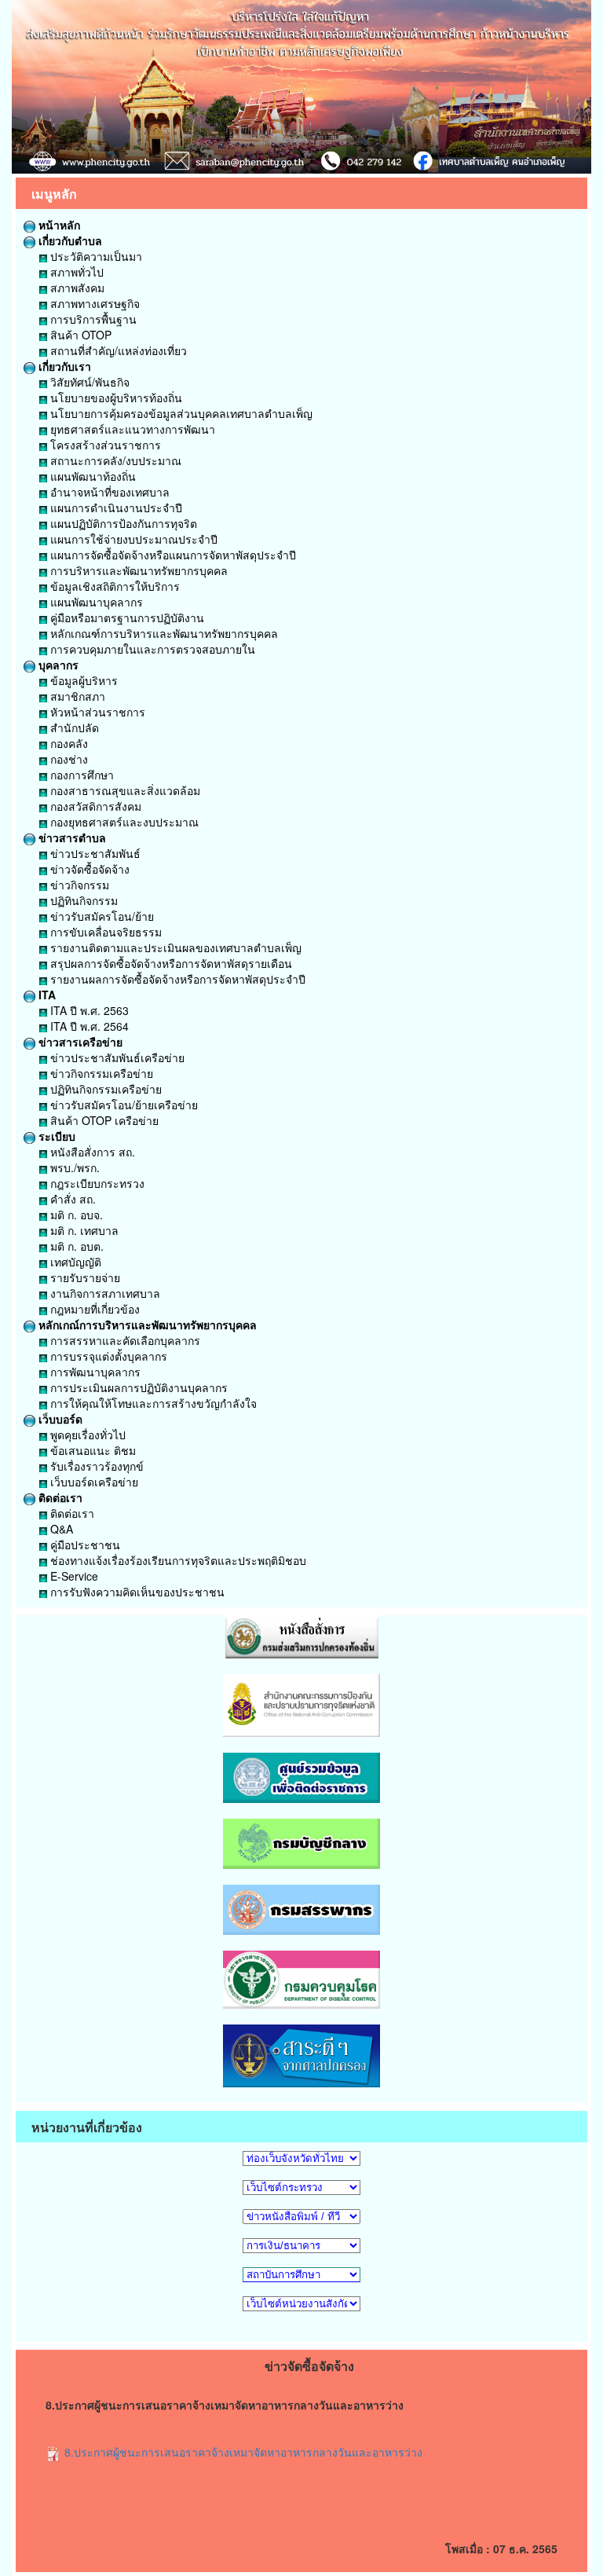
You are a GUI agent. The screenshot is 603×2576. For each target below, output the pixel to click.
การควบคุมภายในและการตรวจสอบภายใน (151, 649)
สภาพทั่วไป (75, 272)
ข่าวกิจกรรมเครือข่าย (100, 1073)
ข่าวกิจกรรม (78, 885)
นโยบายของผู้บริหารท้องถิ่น (115, 398)
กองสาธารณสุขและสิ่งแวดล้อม (124, 790)
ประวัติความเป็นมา (95, 256)
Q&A (60, 1529)
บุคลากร (57, 665)
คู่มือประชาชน (84, 1545)
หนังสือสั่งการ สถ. (91, 1152)
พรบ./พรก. (73, 1167)
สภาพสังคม (76, 288)
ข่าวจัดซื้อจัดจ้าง (88, 869)
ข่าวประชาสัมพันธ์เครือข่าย (116, 1057)
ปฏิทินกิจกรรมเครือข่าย (104, 1089)
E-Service (73, 1576)
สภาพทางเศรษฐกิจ (93, 303)
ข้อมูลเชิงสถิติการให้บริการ (113, 586)
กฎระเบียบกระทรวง (96, 1183)
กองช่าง (68, 759)
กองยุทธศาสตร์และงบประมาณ (123, 822)
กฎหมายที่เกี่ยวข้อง (93, 1309)
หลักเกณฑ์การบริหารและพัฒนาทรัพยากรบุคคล (163, 633)
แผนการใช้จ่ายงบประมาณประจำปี (132, 539)
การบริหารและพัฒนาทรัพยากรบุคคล (137, 570)
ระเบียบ (55, 1136)
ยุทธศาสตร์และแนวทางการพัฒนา (131, 429)
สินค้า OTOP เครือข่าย (103, 1120)
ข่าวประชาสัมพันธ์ (94, 853)
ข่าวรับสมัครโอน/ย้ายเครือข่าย (122, 1105)
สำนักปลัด (73, 727)
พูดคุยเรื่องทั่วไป (86, 1435)
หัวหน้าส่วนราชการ (96, 712)
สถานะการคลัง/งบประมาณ (114, 460)
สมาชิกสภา (76, 696)
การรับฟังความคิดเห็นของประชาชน (136, 1592)
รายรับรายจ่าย (84, 1277)
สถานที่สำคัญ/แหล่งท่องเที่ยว (117, 350)
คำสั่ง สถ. (71, 1199)
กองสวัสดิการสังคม (94, 806)
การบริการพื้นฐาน (92, 319)
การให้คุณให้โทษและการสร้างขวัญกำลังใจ (152, 1403)
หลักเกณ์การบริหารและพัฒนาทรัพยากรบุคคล (146, 1325)
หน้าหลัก (58, 225)
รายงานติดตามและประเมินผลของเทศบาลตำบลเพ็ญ (174, 947)
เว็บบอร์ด (59, 1419)
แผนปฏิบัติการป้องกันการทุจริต (122, 523)
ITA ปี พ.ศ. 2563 (88, 1010)
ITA (46, 995)
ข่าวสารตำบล (71, 837)
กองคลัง (68, 743)
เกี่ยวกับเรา (63, 366)
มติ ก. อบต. (75, 1246)
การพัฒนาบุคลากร (94, 1372)
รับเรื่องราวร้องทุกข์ (95, 1466)
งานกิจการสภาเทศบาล (104, 1293)
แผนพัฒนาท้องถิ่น (91, 476)
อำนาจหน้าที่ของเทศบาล (108, 492)
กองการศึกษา (80, 775)
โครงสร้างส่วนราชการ (104, 445)
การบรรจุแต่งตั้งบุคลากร (107, 1356)
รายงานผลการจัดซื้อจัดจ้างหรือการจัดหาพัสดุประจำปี (176, 979)
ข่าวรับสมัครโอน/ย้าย (100, 916)
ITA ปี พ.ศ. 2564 (88, 1026)
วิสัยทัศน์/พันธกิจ (88, 382)
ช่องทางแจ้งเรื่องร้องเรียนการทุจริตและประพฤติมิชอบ (177, 1560)
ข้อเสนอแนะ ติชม (91, 1450)
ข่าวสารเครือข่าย (79, 1042)
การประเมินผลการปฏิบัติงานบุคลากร (137, 1387)
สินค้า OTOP (79, 335)
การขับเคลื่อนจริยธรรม (104, 932)
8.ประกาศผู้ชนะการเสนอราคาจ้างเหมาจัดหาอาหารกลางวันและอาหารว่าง (242, 2452)
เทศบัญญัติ (74, 1262)
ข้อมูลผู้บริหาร (82, 680)
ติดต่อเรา (59, 1497)
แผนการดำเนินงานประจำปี (115, 508)
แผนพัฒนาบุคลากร (95, 602)
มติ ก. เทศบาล (83, 1230)
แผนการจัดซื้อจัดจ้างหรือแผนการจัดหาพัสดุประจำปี (172, 555)
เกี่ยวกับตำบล (69, 240)
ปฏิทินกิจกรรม (82, 900)
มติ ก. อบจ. (75, 1215)
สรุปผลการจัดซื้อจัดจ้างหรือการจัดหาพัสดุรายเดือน (170, 963)
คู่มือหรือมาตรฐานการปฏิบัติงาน (126, 617)
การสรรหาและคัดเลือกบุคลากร (124, 1340)
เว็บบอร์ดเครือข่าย (93, 1482)
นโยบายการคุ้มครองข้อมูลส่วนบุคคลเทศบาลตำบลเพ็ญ (180, 413)
